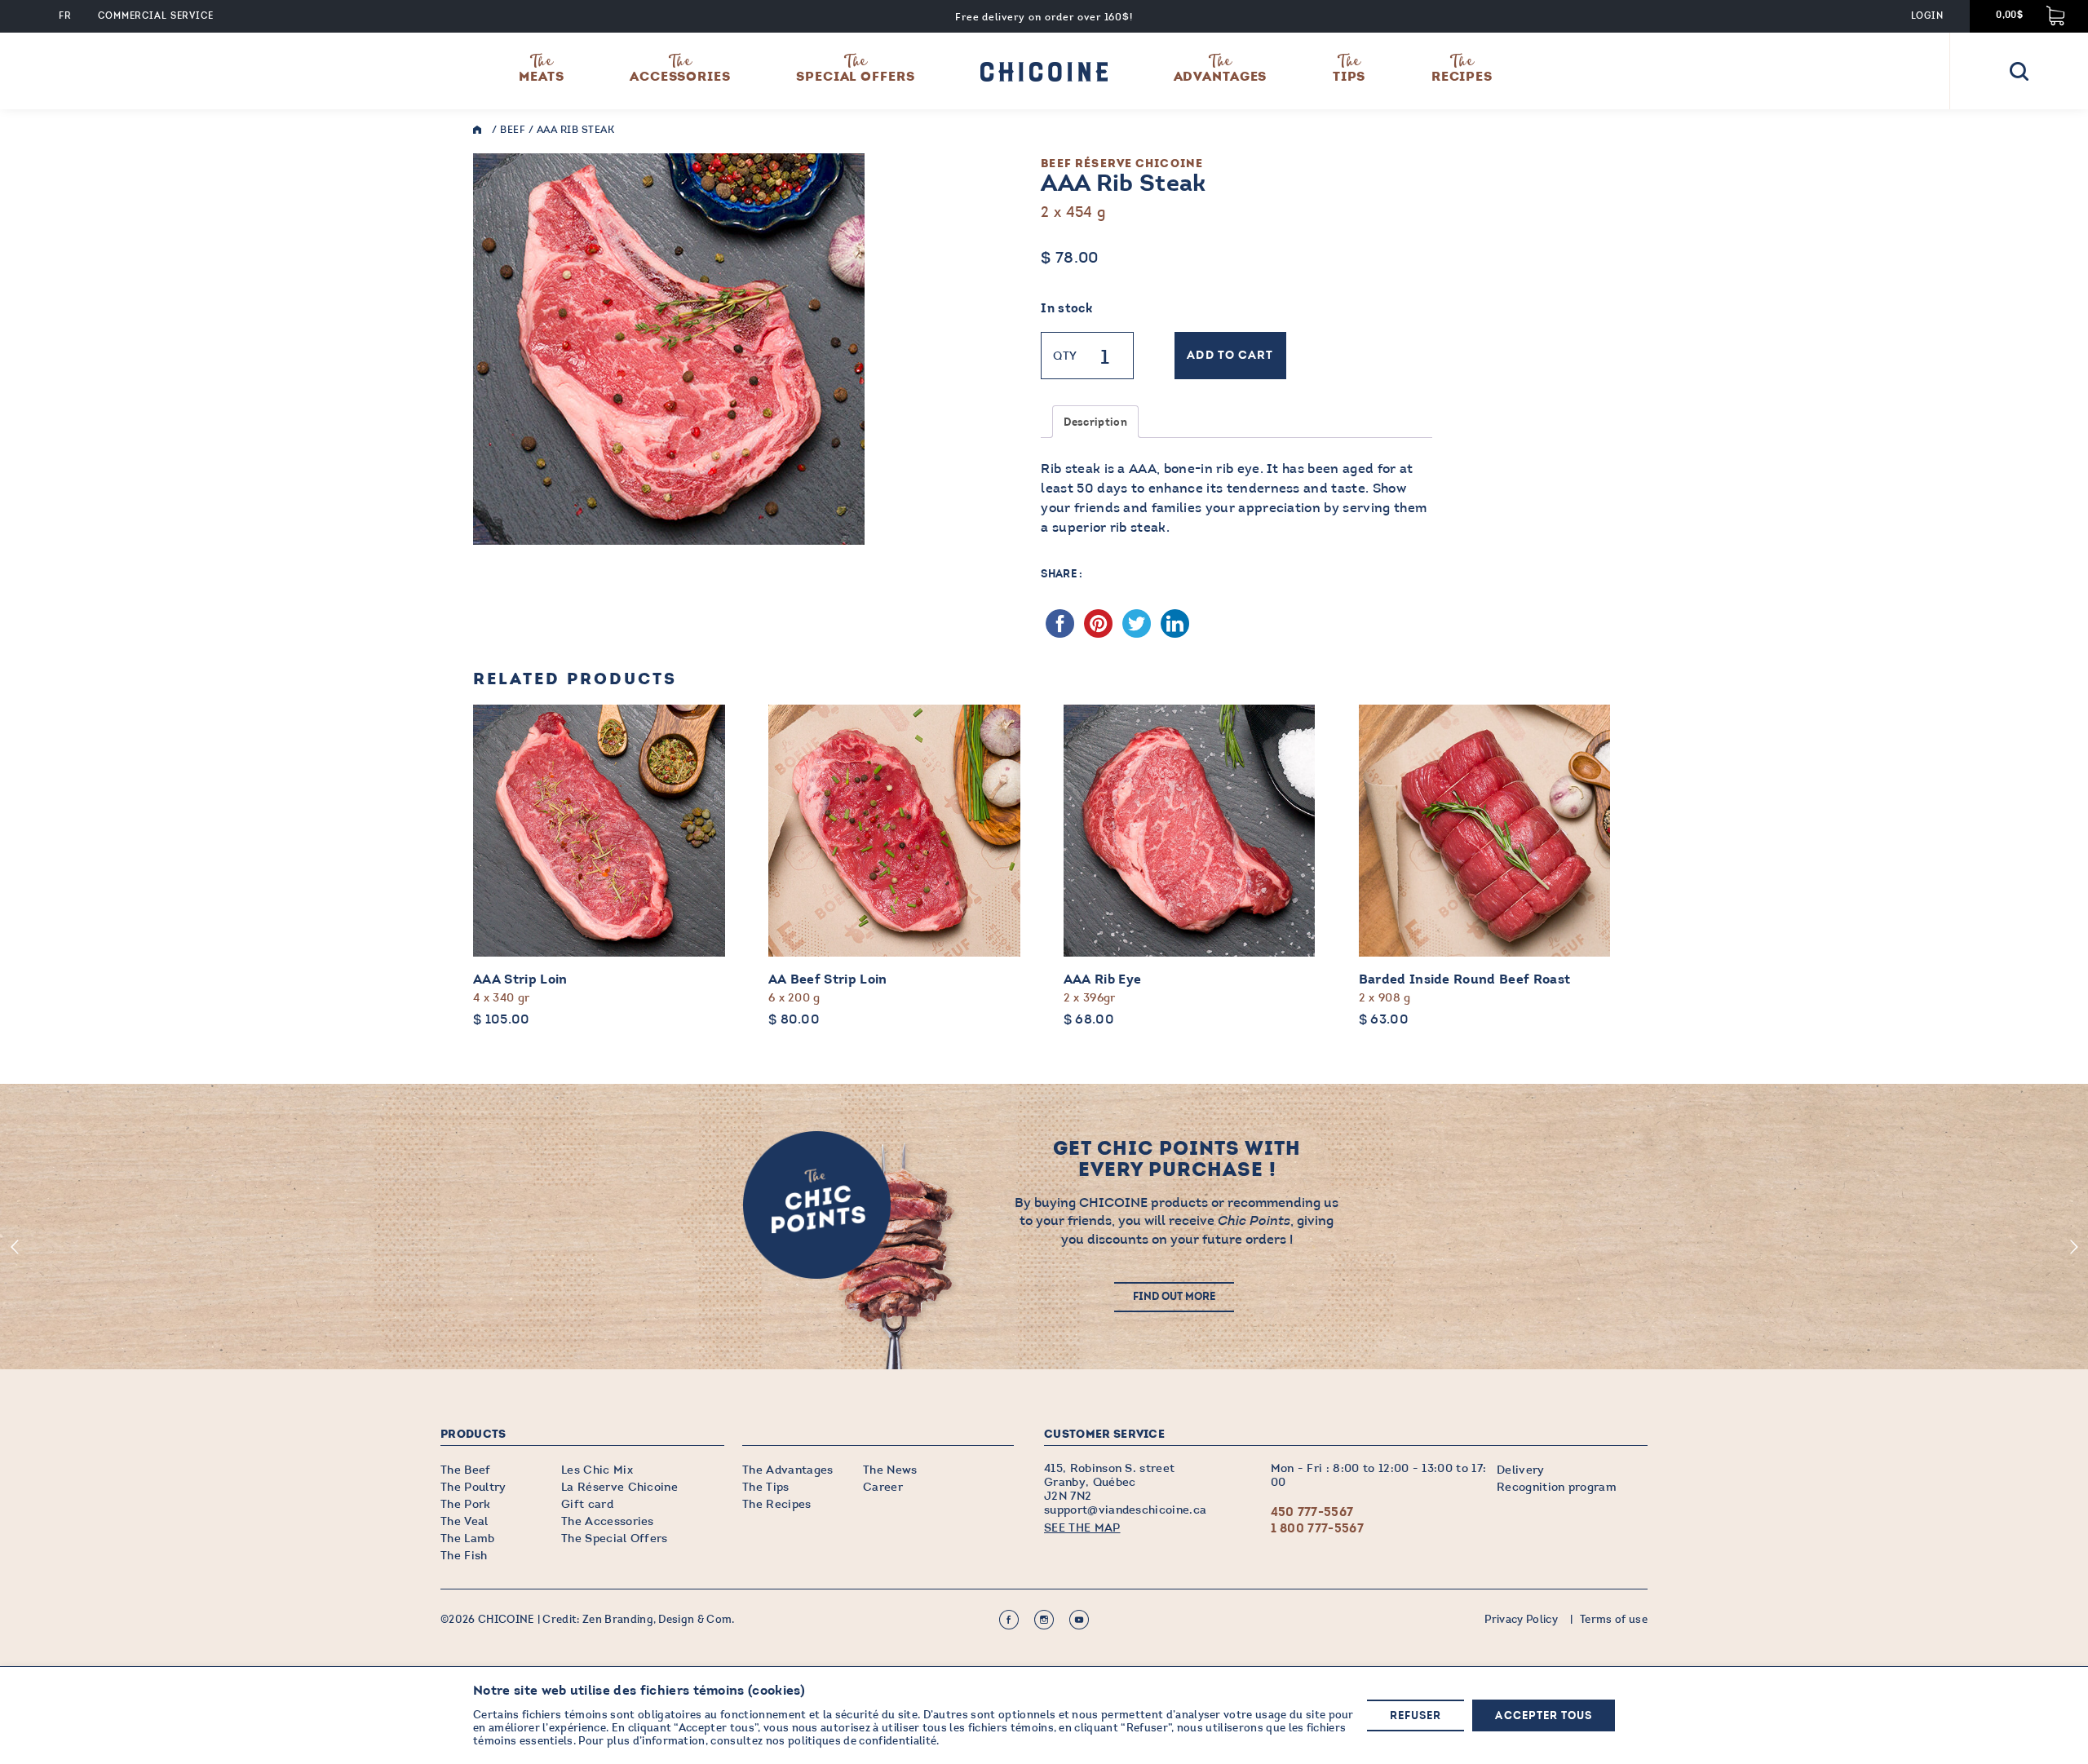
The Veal (464, 1521)
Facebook (1009, 1620)
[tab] (1095, 422)
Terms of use (1614, 1620)
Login (1927, 16)
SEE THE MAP (1082, 1528)
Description (1095, 423)
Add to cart (1230, 356)
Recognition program (1557, 1487)
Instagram (1044, 1620)
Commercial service (156, 16)
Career (883, 1487)
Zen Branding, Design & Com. (659, 1620)
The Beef (466, 1470)
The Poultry (473, 1487)
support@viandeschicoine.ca (1125, 1510)
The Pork (466, 1504)
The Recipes (777, 1504)
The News (890, 1470)
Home (481, 130)
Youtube (1079, 1620)
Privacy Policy (1521, 1620)
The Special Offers (615, 1539)
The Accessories (608, 1521)
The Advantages (787, 1470)
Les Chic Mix (597, 1470)
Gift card (587, 1504)
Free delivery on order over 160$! (1044, 17)
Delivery (1521, 1470)
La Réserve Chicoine (619, 1487)
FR (65, 16)
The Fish (464, 1556)
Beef (513, 130)
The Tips (766, 1487)
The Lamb (468, 1539)
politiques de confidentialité (862, 1741)
